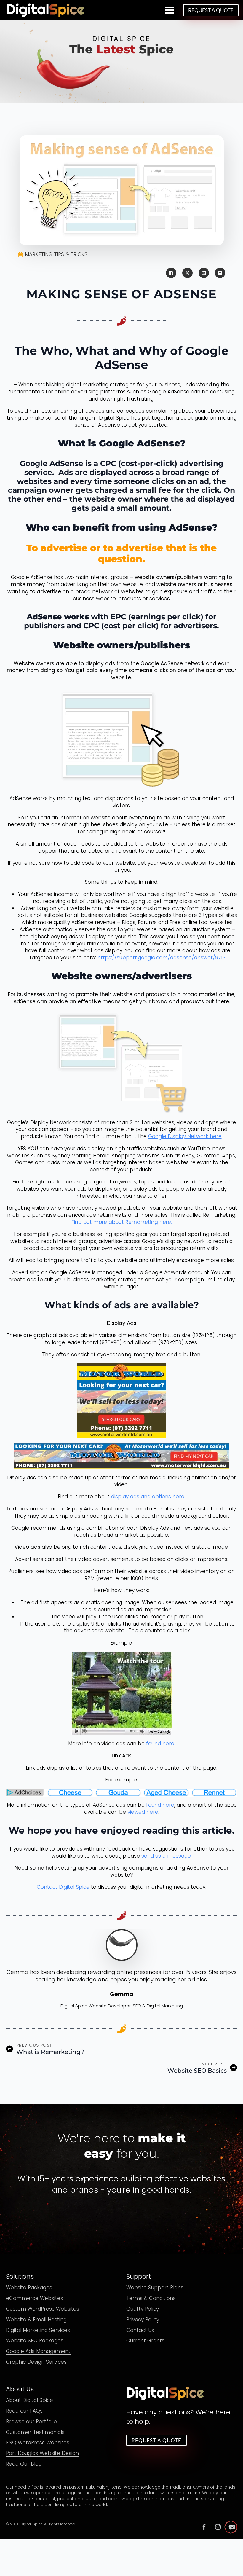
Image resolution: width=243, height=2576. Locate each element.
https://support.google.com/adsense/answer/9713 (162, 958)
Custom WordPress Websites (43, 2309)
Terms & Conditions (151, 2299)
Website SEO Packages (35, 2341)
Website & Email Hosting (36, 2320)
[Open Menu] (170, 10)
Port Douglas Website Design (42, 2454)
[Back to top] (231, 2527)
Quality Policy (143, 2309)
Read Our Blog (24, 2464)
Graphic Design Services (36, 2362)
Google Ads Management (38, 2352)
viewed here (143, 1812)
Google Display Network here (185, 1136)
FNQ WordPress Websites (38, 2443)
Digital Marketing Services (38, 2330)
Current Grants (145, 2341)
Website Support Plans (155, 2288)
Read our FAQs (24, 2411)
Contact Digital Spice (63, 1887)
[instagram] (218, 2527)
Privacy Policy (143, 2320)
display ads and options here (148, 1497)
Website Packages (29, 2288)
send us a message (166, 1856)
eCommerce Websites (35, 2299)
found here (160, 1744)
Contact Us (140, 2330)
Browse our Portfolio (31, 2422)
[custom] (204, 2527)
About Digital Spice (29, 2401)
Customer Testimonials (35, 2432)
